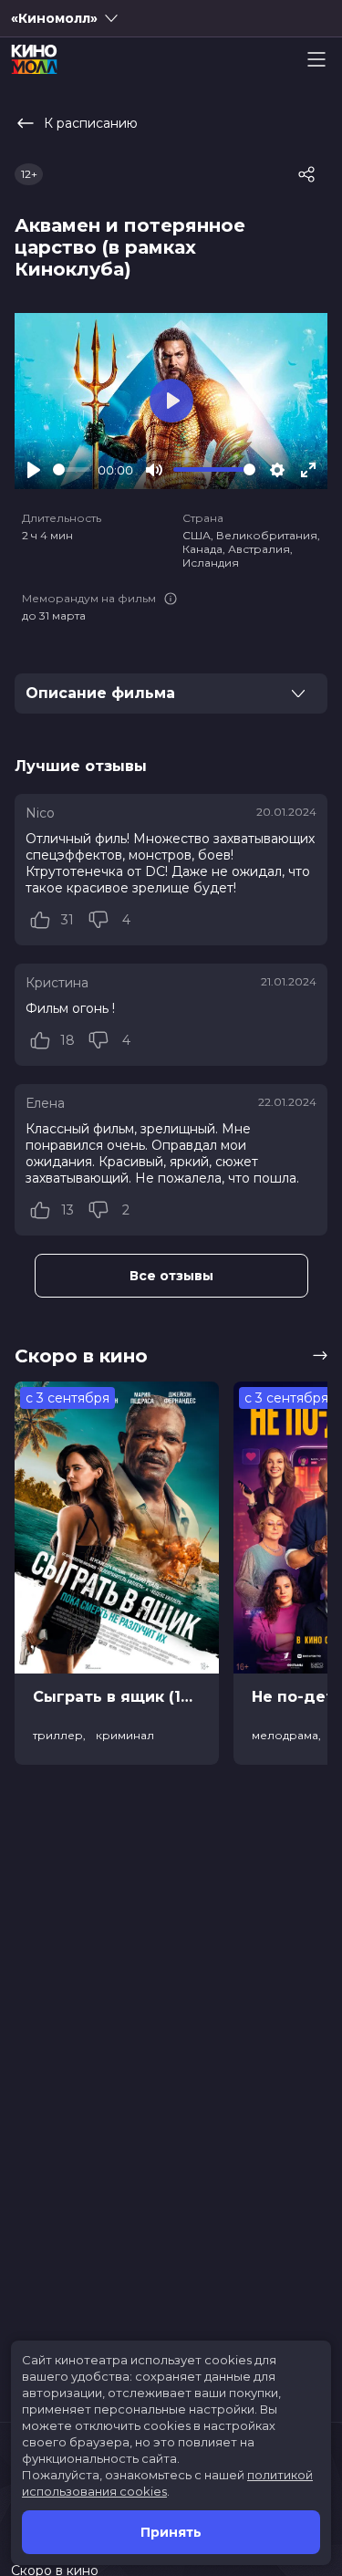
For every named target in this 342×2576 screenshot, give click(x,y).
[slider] (72, 469)
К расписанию (91, 123)
